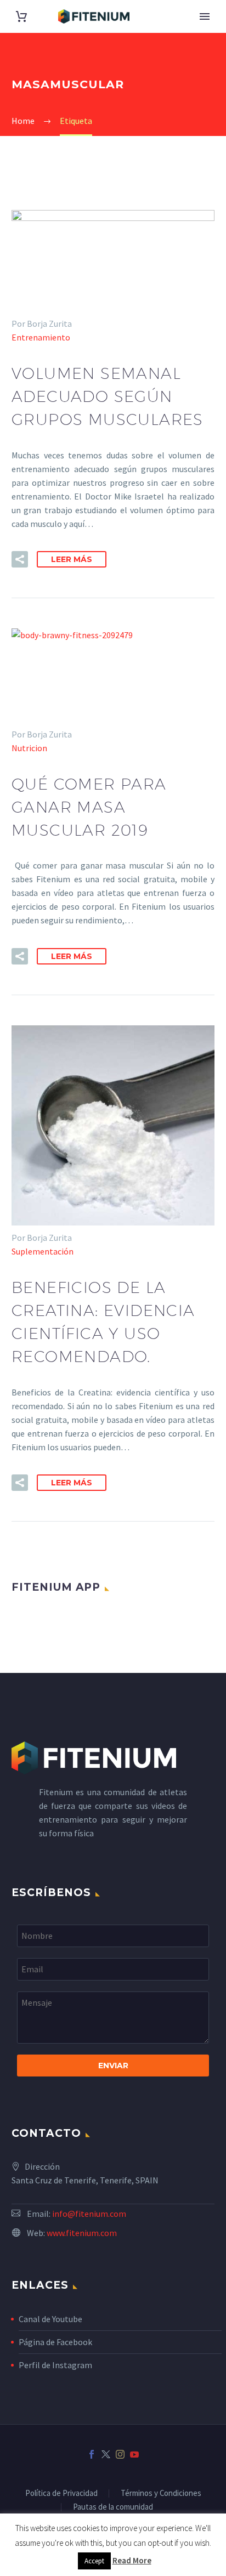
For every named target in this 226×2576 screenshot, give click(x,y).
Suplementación (43, 1251)
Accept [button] (94, 2561)
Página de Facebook (55, 2342)
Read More (132, 2560)
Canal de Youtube (50, 2319)
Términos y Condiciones (161, 2493)
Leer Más (72, 559)
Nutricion (29, 748)
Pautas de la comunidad (113, 2507)
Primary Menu (205, 16)
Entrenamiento (41, 337)
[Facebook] (92, 2454)
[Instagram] (120, 2454)
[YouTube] (134, 2454)
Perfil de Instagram (55, 2365)
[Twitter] (106, 2454)
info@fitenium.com (89, 2214)
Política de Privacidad (61, 2493)
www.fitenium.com (82, 2233)
